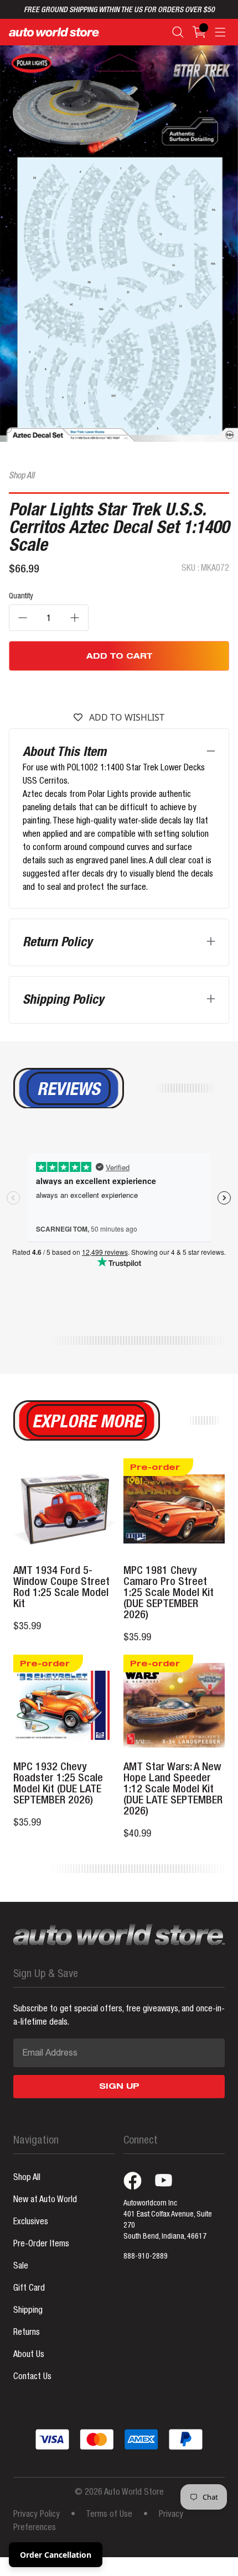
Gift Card (29, 2289)
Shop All (22, 477)
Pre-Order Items (41, 2245)
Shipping (28, 2311)
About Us (29, 2355)
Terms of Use (109, 2515)
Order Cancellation (56, 2555)
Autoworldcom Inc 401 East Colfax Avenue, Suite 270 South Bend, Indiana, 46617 (168, 2220)
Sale (21, 2267)
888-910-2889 (146, 2257)
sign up (119, 2087)
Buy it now (119, 690)
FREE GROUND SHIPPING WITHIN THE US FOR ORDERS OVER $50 (119, 11)
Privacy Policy (37, 2515)
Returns (27, 2333)
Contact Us (32, 2377)
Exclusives (31, 2223)
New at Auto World (45, 2200)
